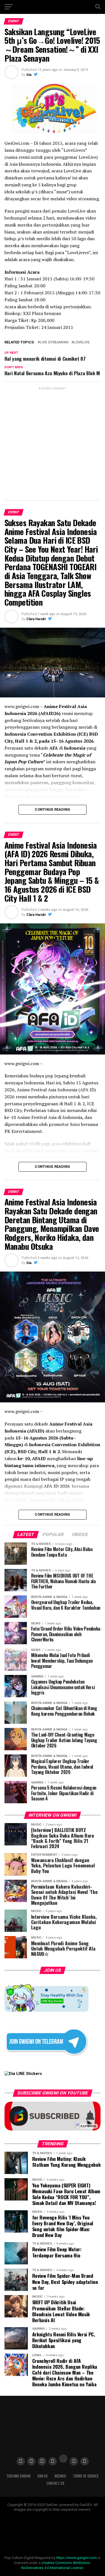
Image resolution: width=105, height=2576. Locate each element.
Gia (29, 75)
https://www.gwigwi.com (77, 2558)
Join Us (43, 2476)
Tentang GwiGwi (18, 2476)
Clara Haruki (36, 619)
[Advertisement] (53, 443)
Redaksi (60, 2476)
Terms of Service (86, 2476)
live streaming (54, 342)
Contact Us (55, 2483)
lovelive (82, 342)
